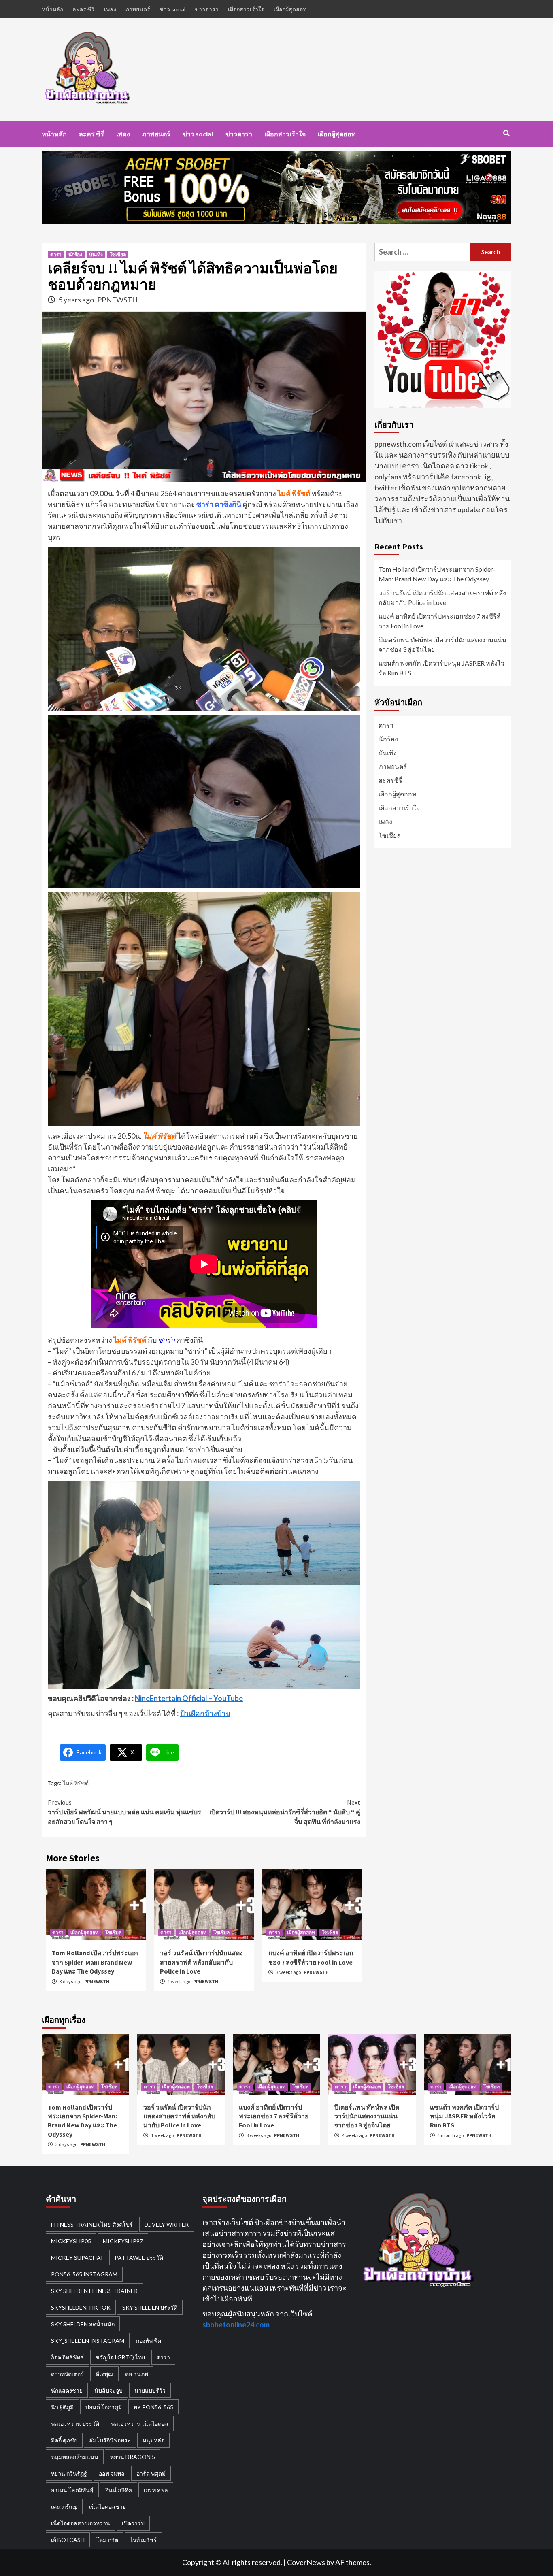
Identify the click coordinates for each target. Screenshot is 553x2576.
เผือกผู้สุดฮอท (290, 9)
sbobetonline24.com (236, 2325)
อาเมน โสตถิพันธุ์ (72, 2490)
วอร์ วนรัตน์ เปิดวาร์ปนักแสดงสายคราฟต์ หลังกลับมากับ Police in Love (201, 1962)
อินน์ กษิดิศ (119, 2490)
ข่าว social (172, 9)
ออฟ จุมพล (112, 2473)
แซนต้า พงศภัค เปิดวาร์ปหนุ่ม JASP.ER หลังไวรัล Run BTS (441, 668)
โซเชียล (118, 254)
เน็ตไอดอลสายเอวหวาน (81, 2523)
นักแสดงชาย (67, 2390)
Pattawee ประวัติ (139, 2258)
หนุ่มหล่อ (153, 2440)
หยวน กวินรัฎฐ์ (69, 2473)
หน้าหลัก (52, 9)
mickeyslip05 (71, 2241)
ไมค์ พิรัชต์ (76, 1783)
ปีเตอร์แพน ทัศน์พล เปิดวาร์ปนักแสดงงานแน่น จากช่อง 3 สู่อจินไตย (442, 644)
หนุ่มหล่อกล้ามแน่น (75, 2457)
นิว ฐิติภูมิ (62, 2407)
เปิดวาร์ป (133, 2523)
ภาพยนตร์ (138, 9)
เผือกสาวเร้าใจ (246, 9)
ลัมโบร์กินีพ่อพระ (110, 2440)
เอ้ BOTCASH (68, 2540)
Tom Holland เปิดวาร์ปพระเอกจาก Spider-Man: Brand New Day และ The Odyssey (95, 1962)
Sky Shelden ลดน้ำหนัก (83, 2324)
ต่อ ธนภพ (137, 2374)
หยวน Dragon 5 (133, 2457)
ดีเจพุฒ (104, 2374)
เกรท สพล (156, 2490)
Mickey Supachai (77, 2258)
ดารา (56, 254)
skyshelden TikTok (81, 2307)
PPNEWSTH (117, 300)
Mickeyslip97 (123, 2241)
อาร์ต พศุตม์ (151, 2473)
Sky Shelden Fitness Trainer (94, 2291)
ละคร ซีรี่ (84, 9)
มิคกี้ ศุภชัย (64, 2440)
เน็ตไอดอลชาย (107, 2507)
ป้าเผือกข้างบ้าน (205, 1713)
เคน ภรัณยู (64, 2507)
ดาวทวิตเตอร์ (67, 2374)
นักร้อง (75, 254)
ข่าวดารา (207, 9)
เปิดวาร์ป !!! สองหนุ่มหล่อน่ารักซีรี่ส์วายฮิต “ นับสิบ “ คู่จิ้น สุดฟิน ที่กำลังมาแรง (285, 1812)
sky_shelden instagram (88, 2341)
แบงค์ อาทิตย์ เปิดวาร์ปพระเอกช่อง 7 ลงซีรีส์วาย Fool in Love (440, 621)
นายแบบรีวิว (150, 2390)
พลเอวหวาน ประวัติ (75, 2424)
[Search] (506, 133)
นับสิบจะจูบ (108, 2390)
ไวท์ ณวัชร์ (143, 2540)
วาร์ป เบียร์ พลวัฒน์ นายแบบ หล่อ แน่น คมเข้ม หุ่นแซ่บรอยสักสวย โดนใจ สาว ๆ (124, 1812)
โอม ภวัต (107, 2540)
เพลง (110, 9)
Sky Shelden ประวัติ (150, 2307)
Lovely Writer (167, 2224)
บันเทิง (96, 254)
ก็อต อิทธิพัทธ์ (67, 2357)
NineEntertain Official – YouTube (189, 1698)
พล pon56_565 (153, 2407)
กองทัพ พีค (149, 2341)
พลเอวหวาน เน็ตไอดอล (140, 2424)
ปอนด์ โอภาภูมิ (104, 2407)
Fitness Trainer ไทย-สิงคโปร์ (92, 2224)
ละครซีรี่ (390, 780)
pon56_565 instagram (84, 2274)
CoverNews (306, 2562)
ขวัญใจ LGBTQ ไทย (120, 2357)
